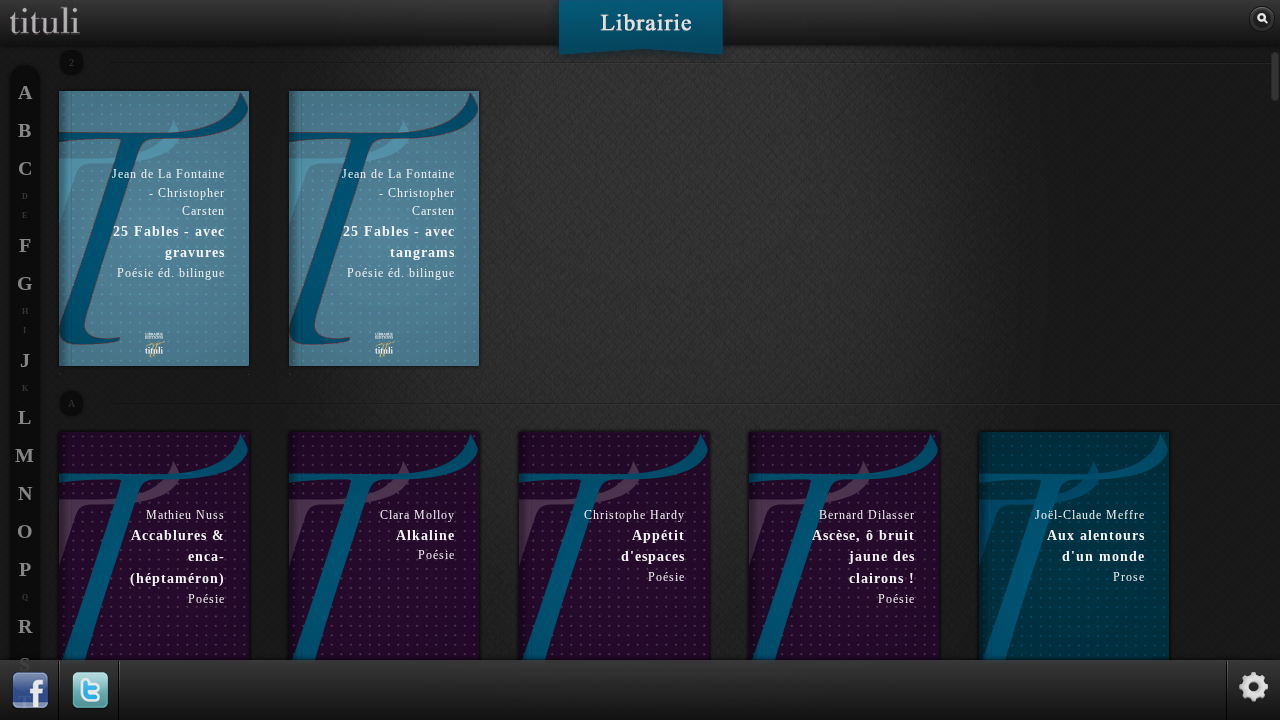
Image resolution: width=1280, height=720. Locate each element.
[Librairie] (640, 34)
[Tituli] (45, 8)
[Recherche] (1262, 19)
